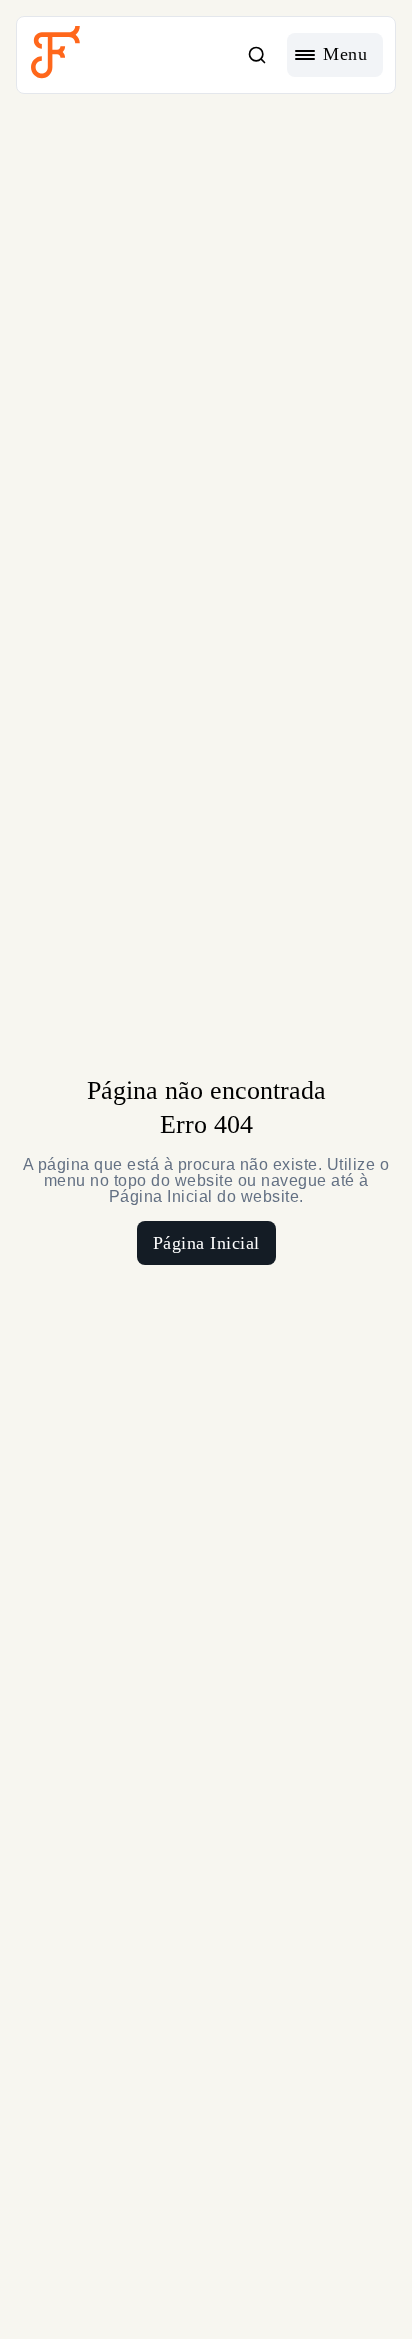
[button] (257, 55)
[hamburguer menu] (335, 55)
